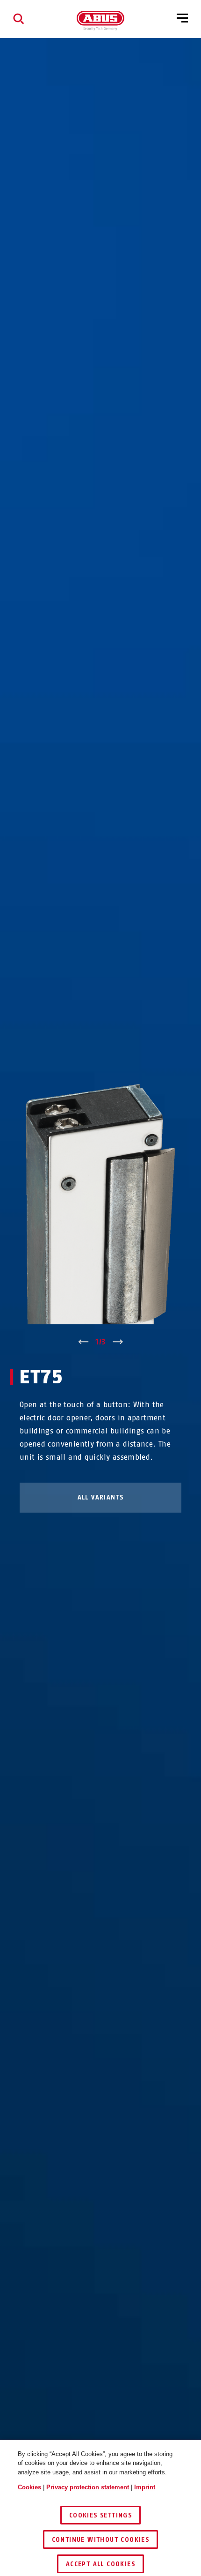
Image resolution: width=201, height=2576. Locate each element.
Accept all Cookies (100, 2564)
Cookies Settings (100, 2515)
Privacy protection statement (88, 2487)
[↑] (83, 1342)
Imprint (145, 2487)
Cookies (29, 2487)
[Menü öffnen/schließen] (182, 19)
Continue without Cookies (101, 2540)
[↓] (118, 1342)
